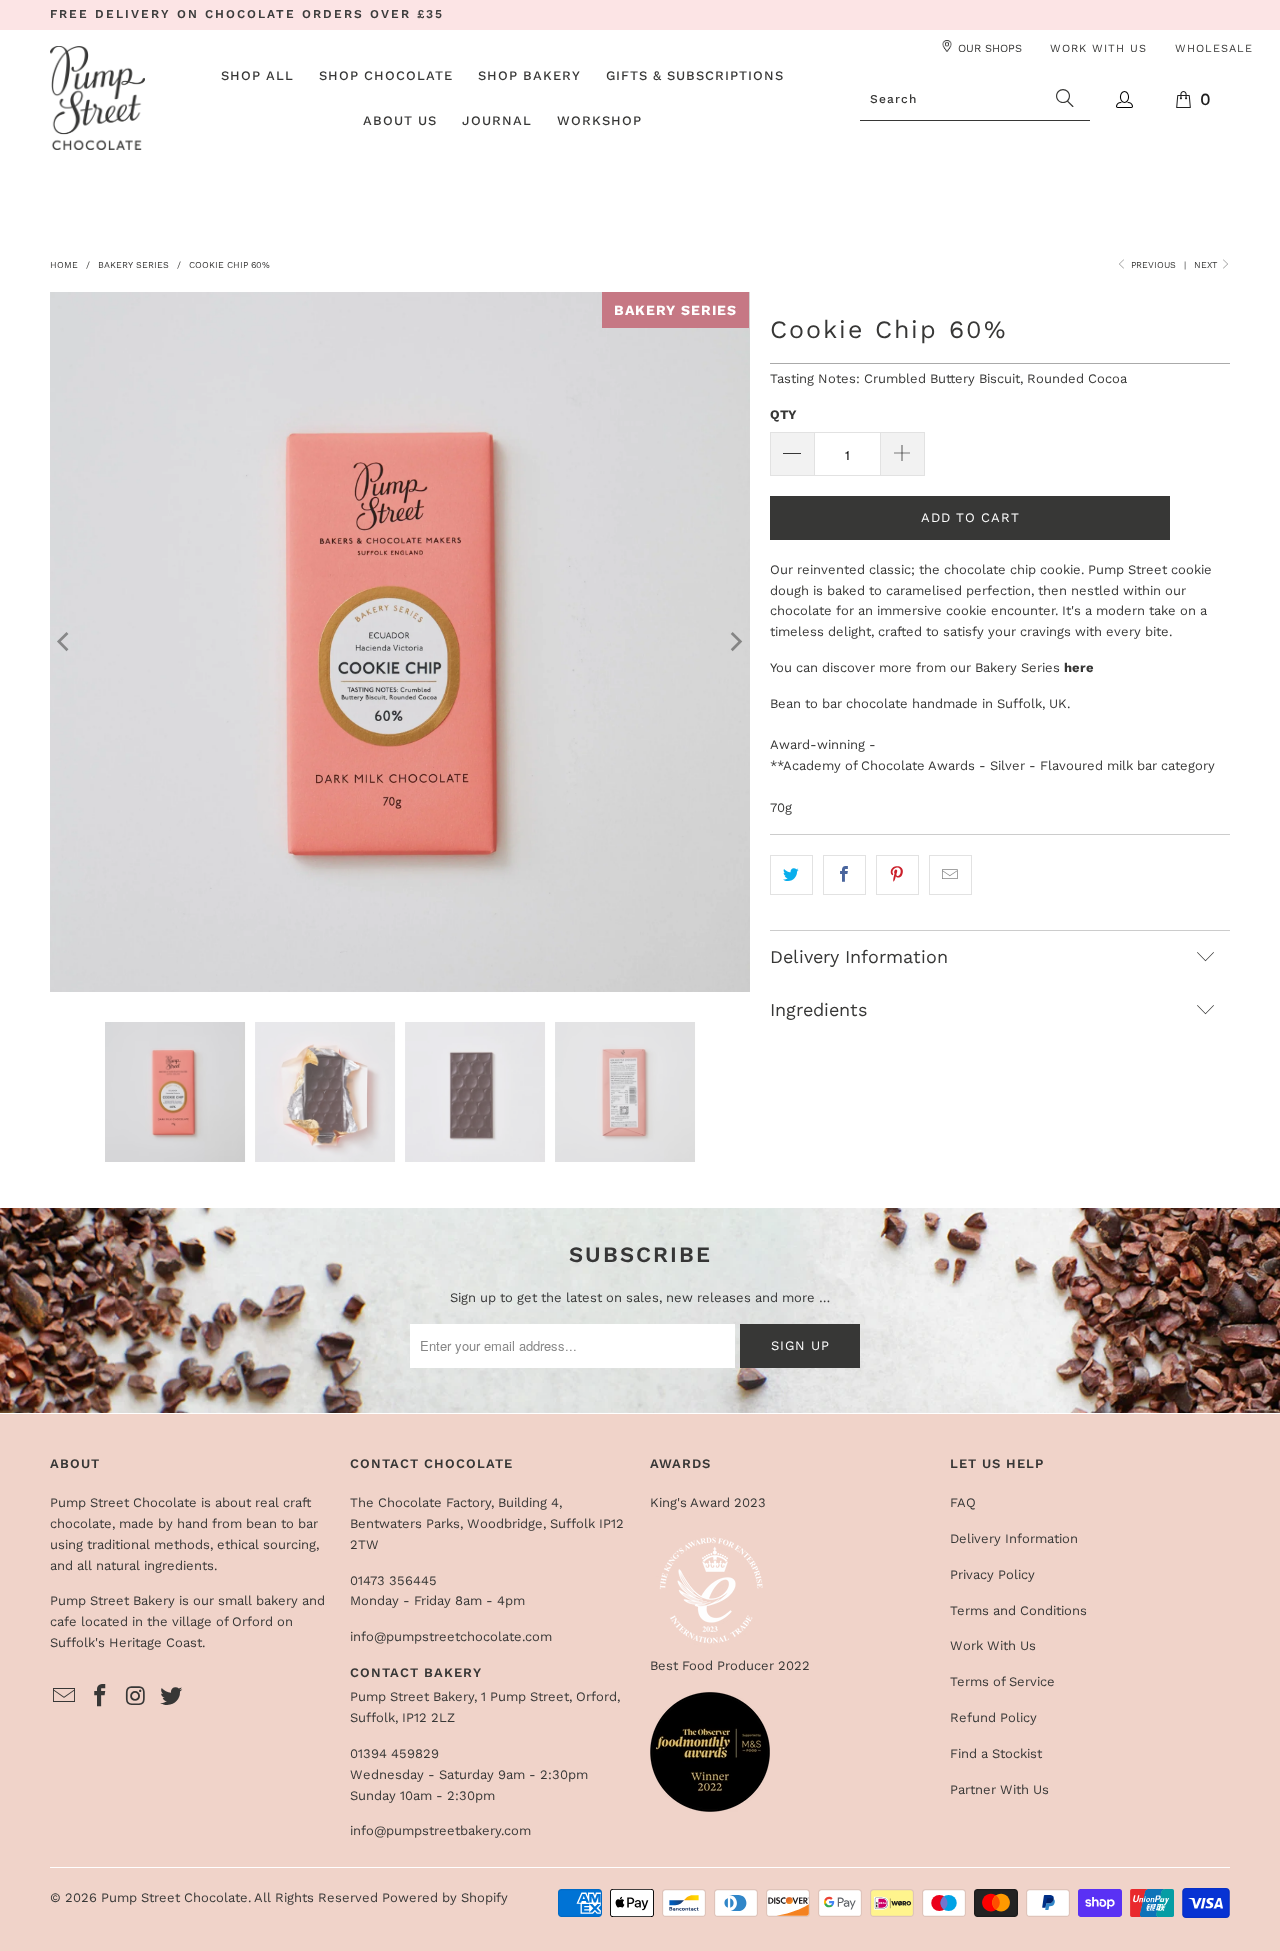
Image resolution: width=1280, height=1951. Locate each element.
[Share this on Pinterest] (897, 875)
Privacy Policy (992, 1574)
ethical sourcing (266, 1544)
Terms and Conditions (1018, 1610)
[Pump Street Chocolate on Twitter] (172, 1697)
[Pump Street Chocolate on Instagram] (136, 1697)
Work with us (1098, 48)
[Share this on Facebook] (844, 875)
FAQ (963, 1502)
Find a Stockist (996, 1753)
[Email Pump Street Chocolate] (65, 1697)
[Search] (1065, 99)
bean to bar (282, 1523)
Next (1207, 265)
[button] (386, 77)
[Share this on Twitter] (791, 875)
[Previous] (65, 642)
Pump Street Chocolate (174, 1897)
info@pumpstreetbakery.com (440, 1830)
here (1079, 667)
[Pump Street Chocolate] (97, 99)
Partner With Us (999, 1789)
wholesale (1214, 48)
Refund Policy (993, 1717)
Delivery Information (1014, 1538)
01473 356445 (393, 1580)
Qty (783, 414)
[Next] (735, 642)
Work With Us (993, 1645)
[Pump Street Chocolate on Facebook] (101, 1697)
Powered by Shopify (445, 1897)
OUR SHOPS (990, 48)
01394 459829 (394, 1753)
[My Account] (1125, 99)
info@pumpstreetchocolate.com (451, 1636)
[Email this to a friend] (950, 875)
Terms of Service (1002, 1681)
